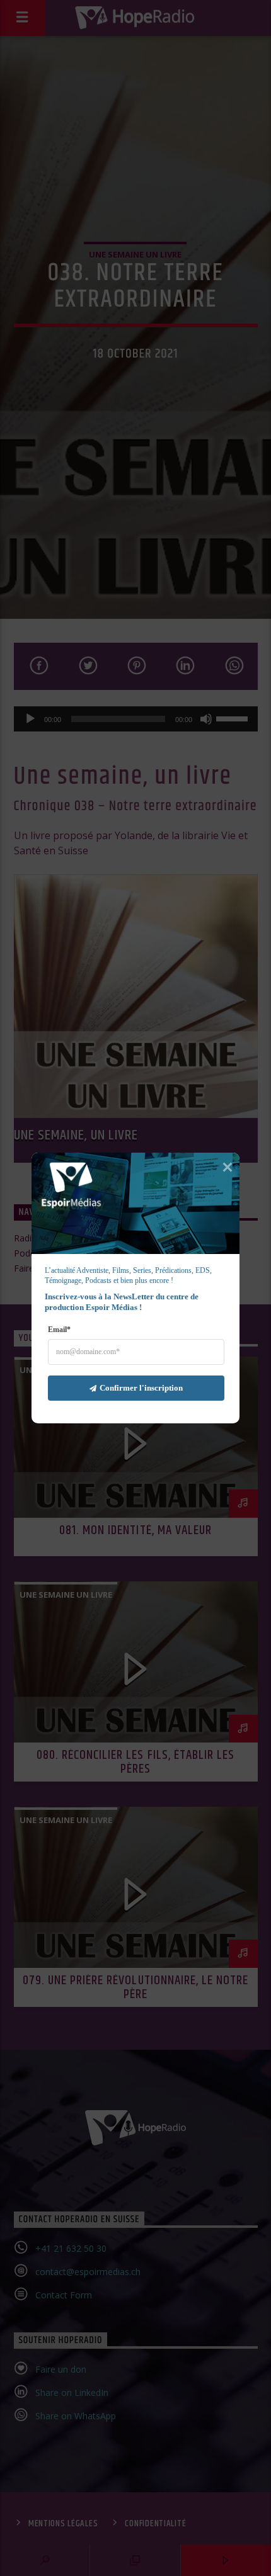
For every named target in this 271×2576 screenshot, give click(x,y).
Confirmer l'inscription (141, 1388)
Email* (59, 1330)
